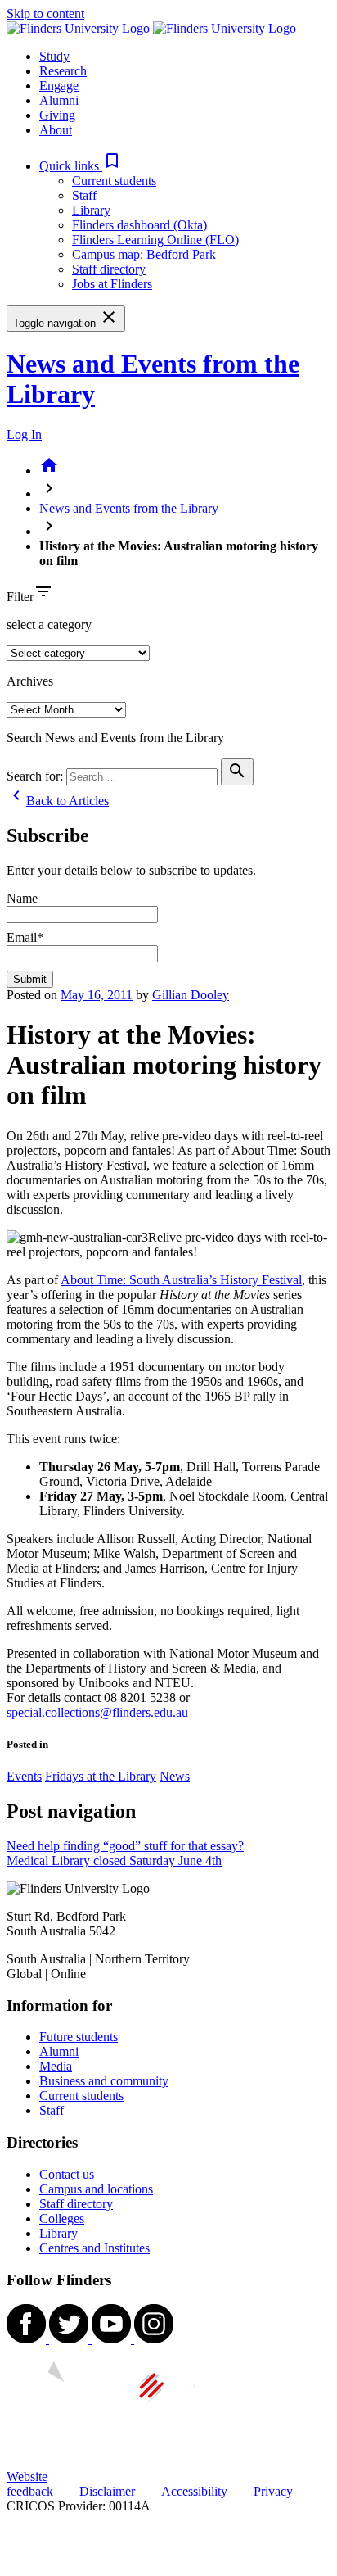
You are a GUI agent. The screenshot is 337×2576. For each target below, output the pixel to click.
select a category (49, 625)
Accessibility (194, 2491)
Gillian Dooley (191, 995)
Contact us (67, 2174)
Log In (24, 435)
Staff (84, 195)
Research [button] (63, 71)
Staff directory (109, 269)
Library (91, 210)
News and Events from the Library (129, 508)
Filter (20, 597)
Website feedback (30, 2484)
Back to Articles (58, 801)
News (175, 1776)
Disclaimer (107, 2491)
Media (56, 2066)
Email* (25, 937)
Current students (114, 181)
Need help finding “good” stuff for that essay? (125, 1846)
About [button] (56, 130)
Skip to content (45, 14)
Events (24, 1776)
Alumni (59, 2051)
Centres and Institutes (94, 2248)
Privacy (273, 2491)
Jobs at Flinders (112, 284)
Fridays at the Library (101, 1776)
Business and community (104, 2081)
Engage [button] (59, 86)
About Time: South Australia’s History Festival (181, 1280)
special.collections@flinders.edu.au (97, 1712)
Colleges (62, 2218)
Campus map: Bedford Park (144, 254)
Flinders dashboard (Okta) (139, 225)
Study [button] (54, 56)
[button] (81, 166)
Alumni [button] (59, 100)
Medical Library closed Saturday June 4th (114, 1861)
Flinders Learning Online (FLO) (155, 240)
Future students (79, 2037)
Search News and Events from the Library (115, 738)
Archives (30, 681)
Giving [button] (57, 115)
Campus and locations (96, 2189)
